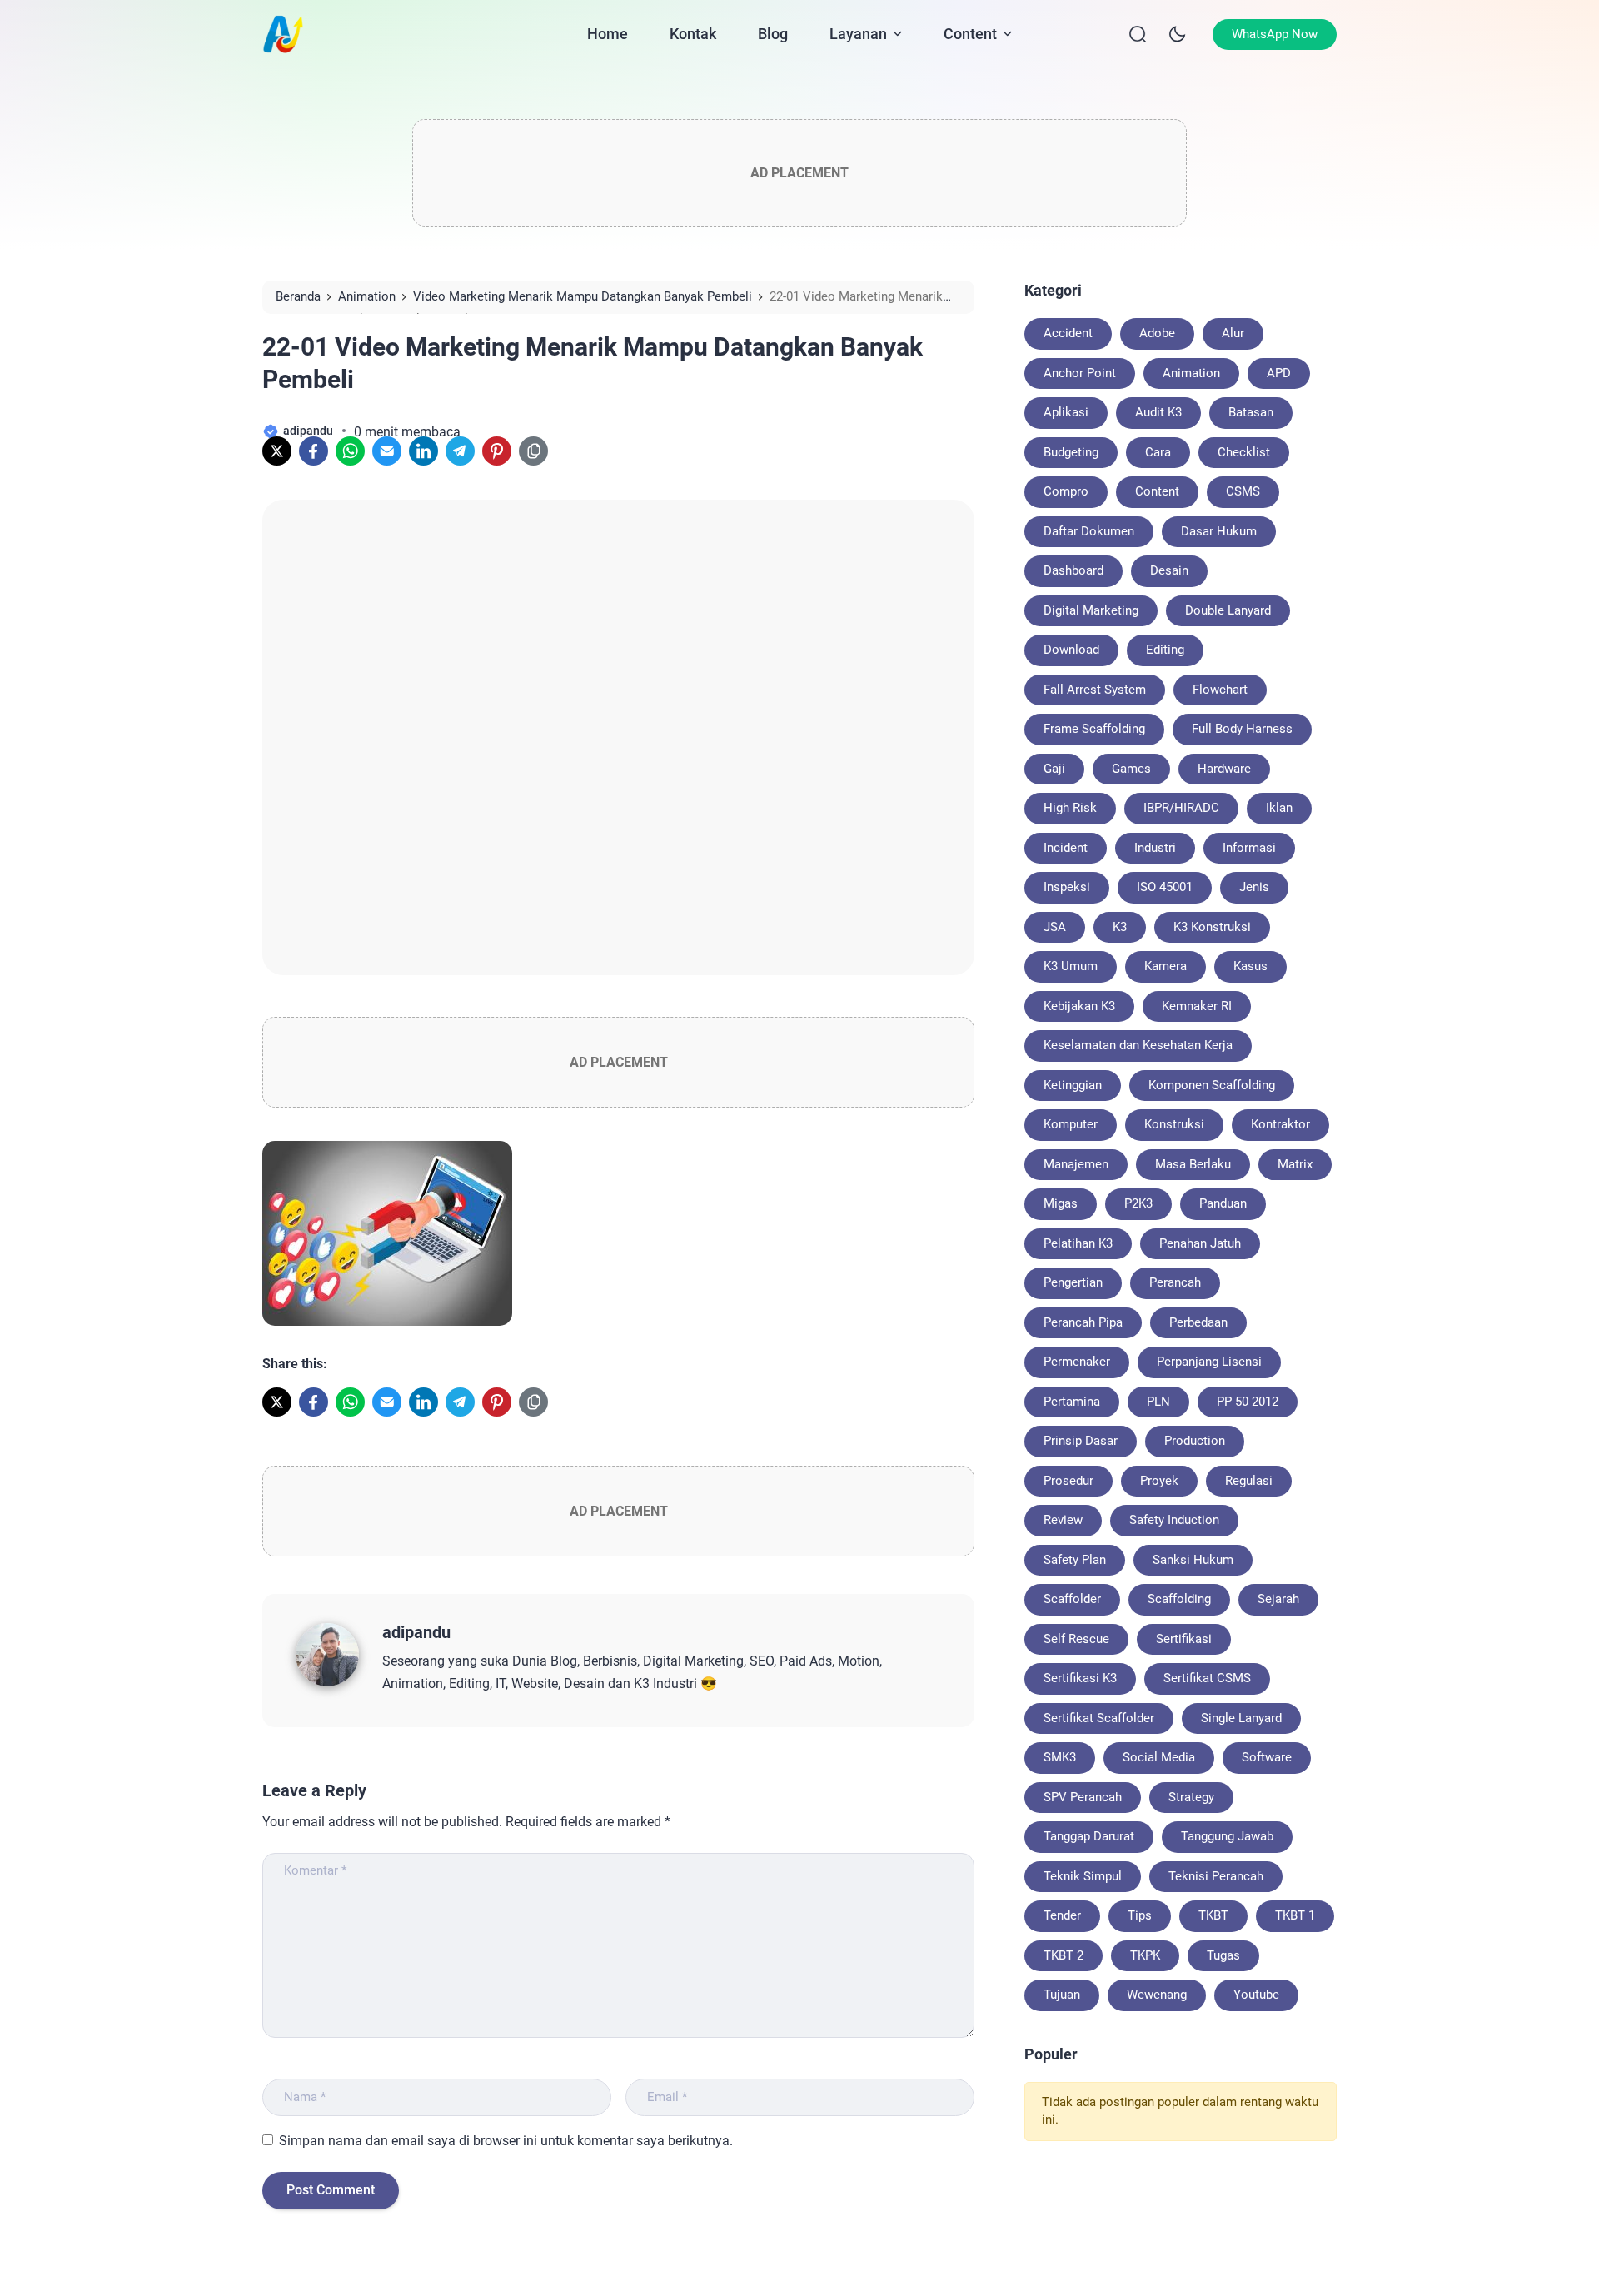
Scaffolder (1072, 1599)
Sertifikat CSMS (1207, 1678)
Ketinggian (1073, 1085)
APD (1279, 373)
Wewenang (1157, 1995)
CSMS (1243, 491)
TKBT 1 (1295, 1915)
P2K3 (1138, 1203)
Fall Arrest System (1095, 690)
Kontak (693, 34)
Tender (1062, 1915)
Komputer (1071, 1124)
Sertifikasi (1184, 1639)
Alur (1233, 333)
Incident (1066, 848)
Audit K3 (1158, 412)
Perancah (1175, 1282)
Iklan (1279, 808)
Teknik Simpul (1083, 1876)
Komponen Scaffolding (1212, 1085)
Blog (773, 34)
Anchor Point (1080, 373)
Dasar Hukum (1219, 531)
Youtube (1256, 1995)
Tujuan (1062, 1995)
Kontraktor (1280, 1124)
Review (1063, 1520)
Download (1071, 650)
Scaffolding (1179, 1599)
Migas (1061, 1203)
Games (1131, 769)
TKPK (1145, 1955)
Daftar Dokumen (1089, 531)
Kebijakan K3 (1079, 1006)
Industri (1155, 848)
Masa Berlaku (1193, 1164)
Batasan (1251, 412)
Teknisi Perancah (1216, 1876)
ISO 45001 (1165, 887)
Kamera (1166, 966)
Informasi (1249, 848)
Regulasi (1249, 1481)
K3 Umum (1071, 966)
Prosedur (1068, 1481)
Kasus (1250, 966)
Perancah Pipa (1083, 1322)
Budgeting (1071, 452)
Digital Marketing (1091, 610)
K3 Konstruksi (1212, 927)
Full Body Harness (1242, 729)
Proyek (1159, 1481)
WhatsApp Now (1275, 34)
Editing (1165, 650)
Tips (1140, 1915)
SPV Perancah (1083, 1797)
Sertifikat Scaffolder (1099, 1718)
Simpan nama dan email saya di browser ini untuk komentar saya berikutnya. (506, 2141)
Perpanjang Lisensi (1209, 1362)
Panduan (1223, 1203)
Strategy (1191, 1797)
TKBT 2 (1064, 1955)
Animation (1191, 373)
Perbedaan (1198, 1322)
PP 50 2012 (1248, 1402)
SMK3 (1060, 1757)
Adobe (1157, 333)
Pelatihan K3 (1078, 1243)
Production (1195, 1441)
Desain (1169, 570)
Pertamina (1072, 1402)
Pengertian (1073, 1282)
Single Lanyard (1241, 1718)
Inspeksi (1067, 887)
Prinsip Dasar (1081, 1441)
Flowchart (1220, 690)
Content (970, 34)
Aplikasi (1066, 412)
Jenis (1254, 887)
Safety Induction (1174, 1520)
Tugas (1223, 1955)
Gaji (1054, 769)
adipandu (416, 1632)
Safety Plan (1075, 1560)
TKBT (1213, 1915)
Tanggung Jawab (1227, 1836)
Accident (1068, 333)
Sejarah (1278, 1599)
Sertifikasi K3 (1080, 1678)
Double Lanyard (1228, 610)
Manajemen (1076, 1164)
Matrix (1295, 1164)
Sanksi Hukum (1193, 1560)
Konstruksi (1174, 1124)
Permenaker (1077, 1362)
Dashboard (1073, 570)
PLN (1158, 1402)
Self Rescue (1076, 1639)
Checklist (1244, 452)
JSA (1055, 927)
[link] (277, 451)
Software (1267, 1757)
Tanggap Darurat (1089, 1836)
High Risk (1070, 808)
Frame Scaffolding (1094, 729)
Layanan (858, 34)
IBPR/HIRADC (1181, 808)
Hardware (1224, 769)
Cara (1158, 452)
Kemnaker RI (1197, 1006)
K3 (1120, 927)
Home (608, 34)
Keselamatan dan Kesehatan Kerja (1138, 1045)
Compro (1066, 491)
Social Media (1159, 1757)
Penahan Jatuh (1200, 1243)
